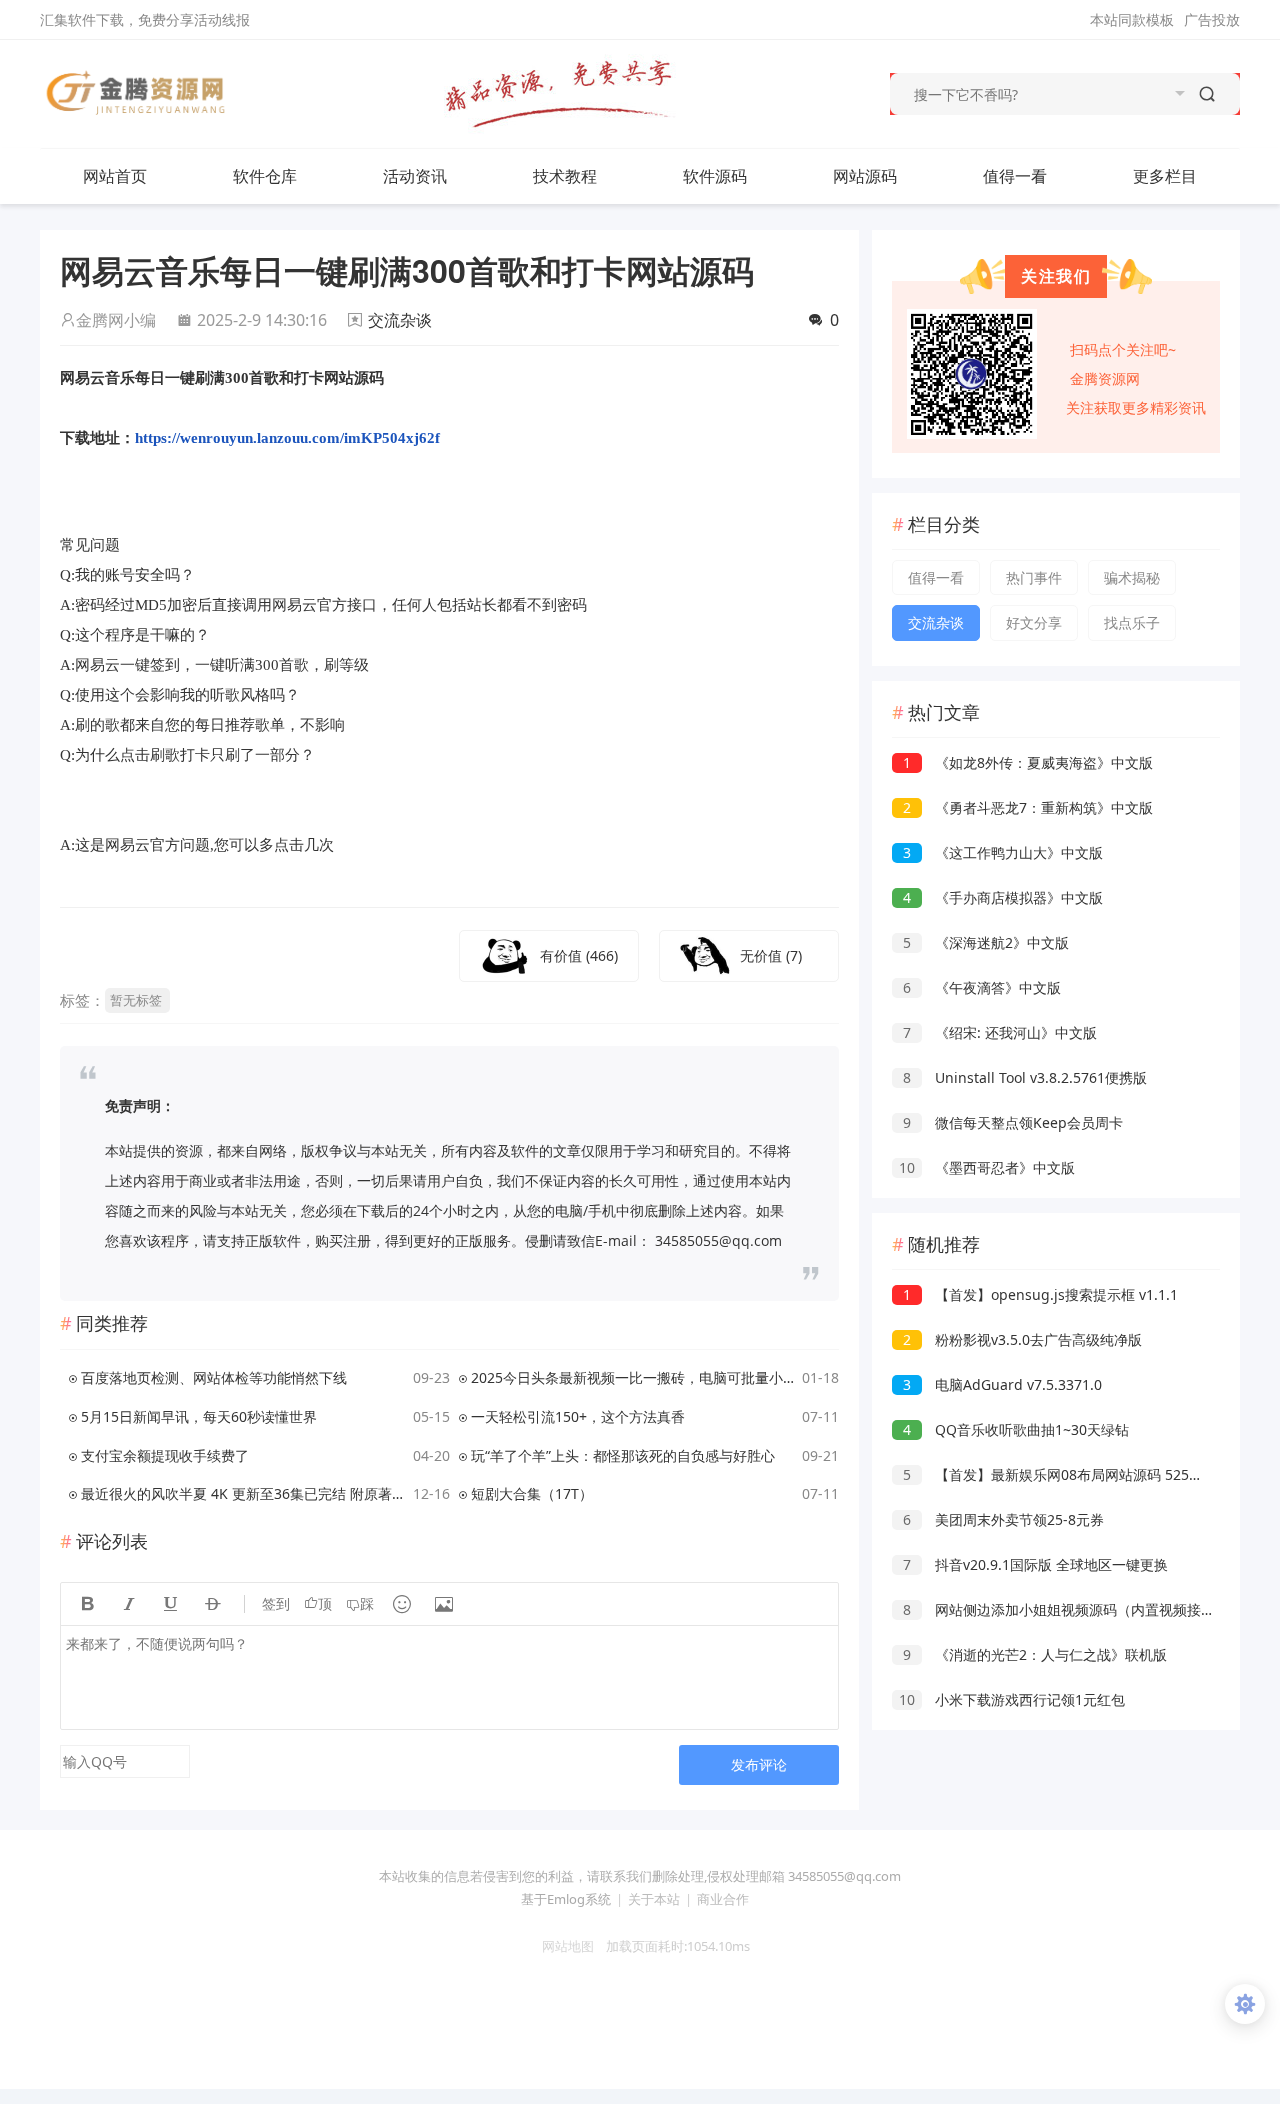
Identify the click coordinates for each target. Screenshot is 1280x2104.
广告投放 (1212, 19)
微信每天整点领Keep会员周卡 (1013, 1122)
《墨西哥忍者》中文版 (987, 1167)
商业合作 (723, 1899)
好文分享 (1034, 622)
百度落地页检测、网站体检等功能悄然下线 (214, 1377)
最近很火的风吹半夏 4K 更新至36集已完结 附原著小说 (243, 1493)
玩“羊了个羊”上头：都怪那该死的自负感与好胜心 (623, 1455)
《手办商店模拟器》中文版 (1003, 897)
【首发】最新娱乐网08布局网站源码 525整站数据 (1074, 1474)
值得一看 (1015, 176)
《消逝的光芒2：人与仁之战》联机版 (1035, 1654)
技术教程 (565, 176)
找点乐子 (1132, 622)
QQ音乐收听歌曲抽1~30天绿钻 (1016, 1429)
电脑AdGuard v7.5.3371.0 (1002, 1384)
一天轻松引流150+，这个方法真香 (578, 1416)
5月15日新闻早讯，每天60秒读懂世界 (199, 1416)
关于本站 (654, 1899)
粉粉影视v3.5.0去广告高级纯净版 (1022, 1339)
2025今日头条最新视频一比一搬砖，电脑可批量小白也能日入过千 (633, 1377)
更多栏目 (1165, 176)
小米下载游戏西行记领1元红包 (1012, 1699)
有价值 (579, 955)
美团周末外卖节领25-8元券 (1003, 1519)
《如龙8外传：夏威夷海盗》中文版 (1028, 762)
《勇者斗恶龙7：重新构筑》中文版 (1028, 807)
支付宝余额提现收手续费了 (165, 1455)
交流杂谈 (400, 320)
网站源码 (865, 176)
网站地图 (562, 1946)
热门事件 (1034, 577)
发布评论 (759, 1764)
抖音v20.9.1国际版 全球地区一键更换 (1035, 1564)
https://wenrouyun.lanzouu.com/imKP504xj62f (287, 438)
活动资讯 (415, 176)
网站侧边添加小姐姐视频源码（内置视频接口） (1066, 1609)
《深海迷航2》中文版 (986, 942)
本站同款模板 (1132, 19)
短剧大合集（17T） (532, 1493)
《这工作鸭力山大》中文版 (1003, 852)
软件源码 (715, 176)
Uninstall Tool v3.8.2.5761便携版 (1025, 1077)
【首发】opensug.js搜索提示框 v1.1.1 (1040, 1294)
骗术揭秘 (1132, 577)
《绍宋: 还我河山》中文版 (1000, 1032)
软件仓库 (265, 176)
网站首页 (115, 176)
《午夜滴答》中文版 (982, 987)
